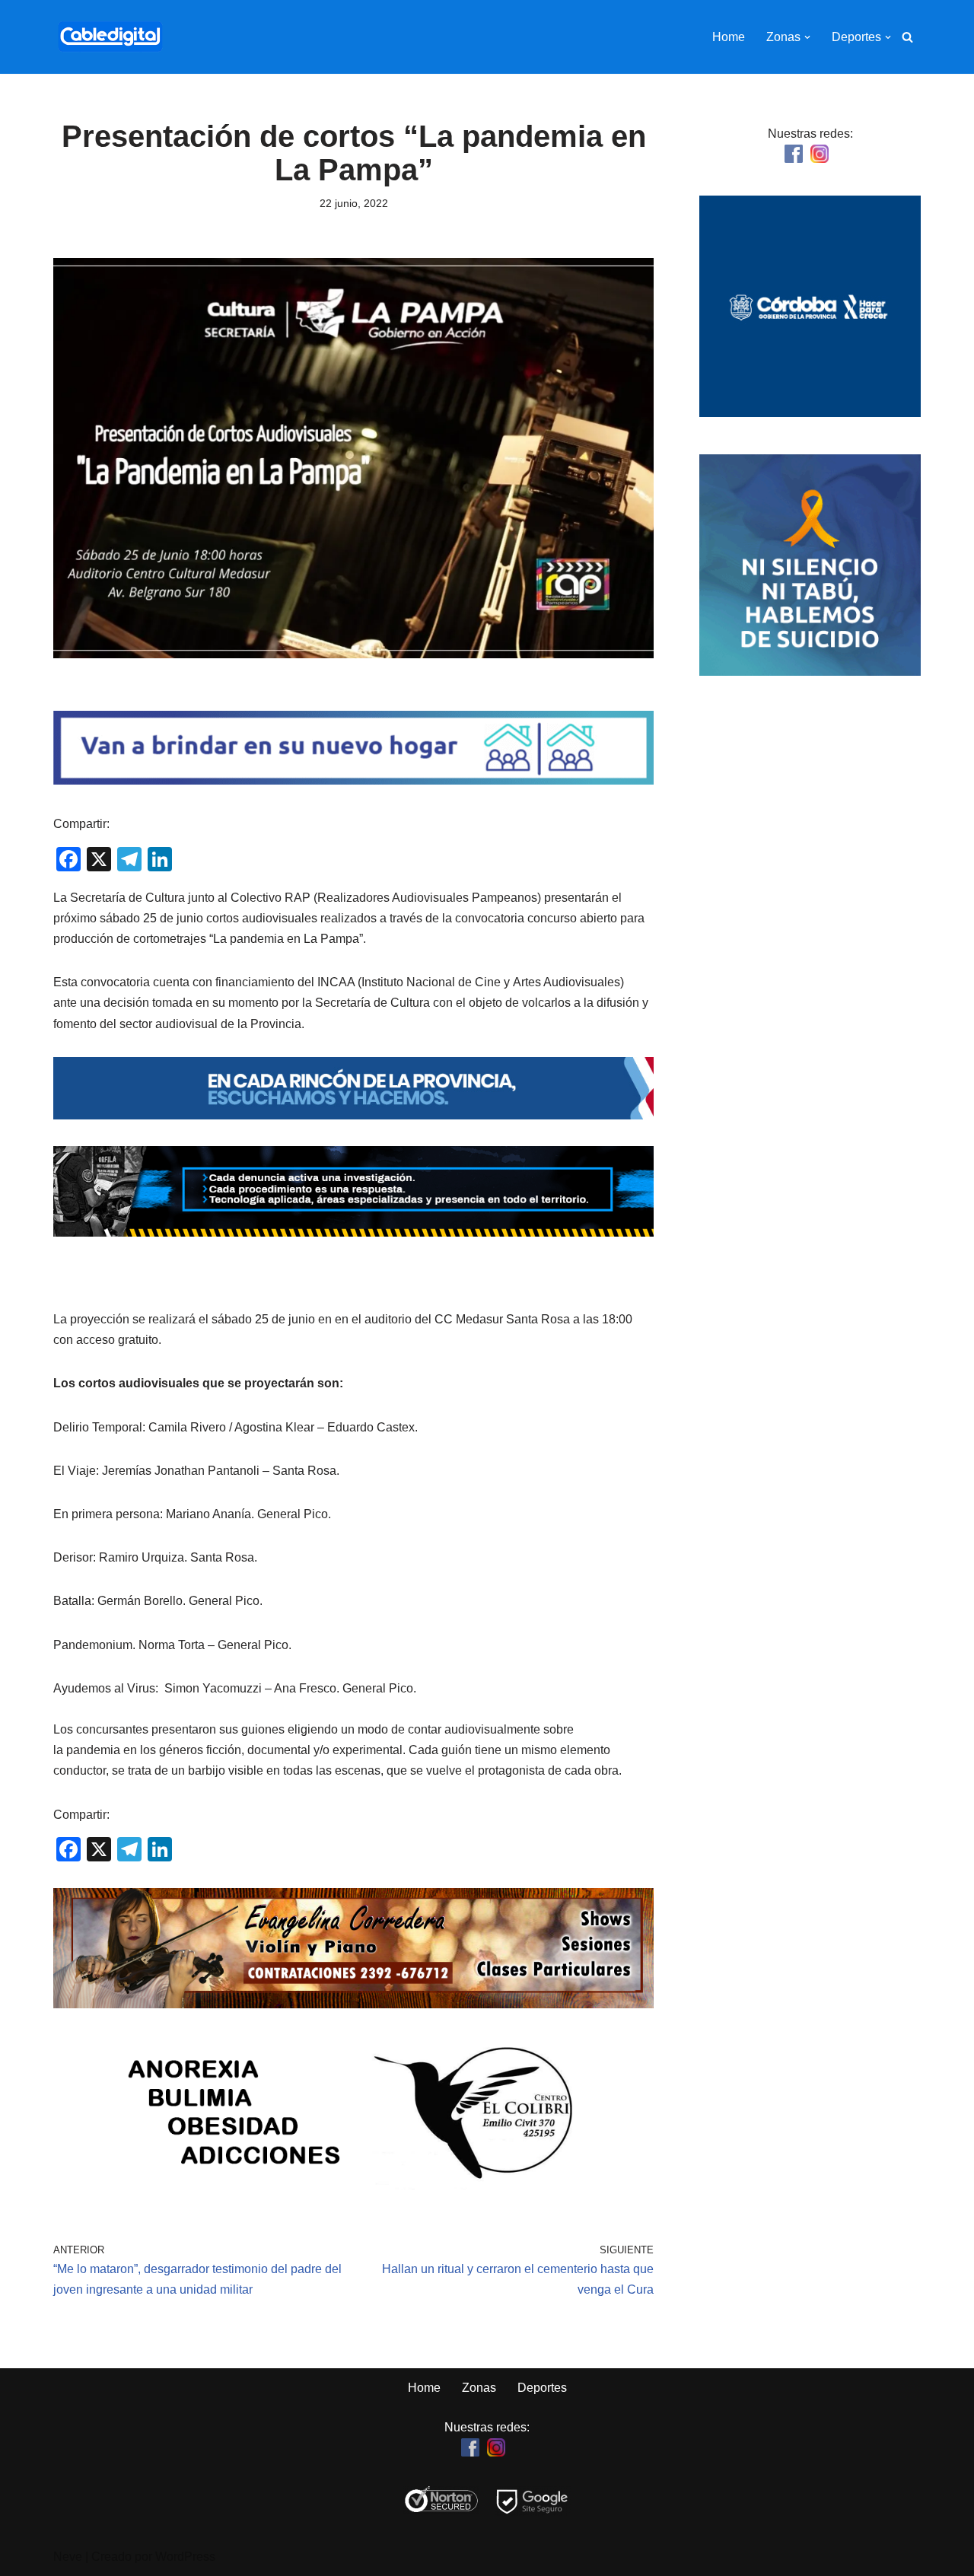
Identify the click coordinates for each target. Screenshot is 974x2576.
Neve (68, 2557)
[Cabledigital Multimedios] (110, 37)
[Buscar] (907, 37)
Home (729, 37)
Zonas (479, 2388)
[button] (807, 37)
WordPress (185, 2557)
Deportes (542, 2388)
